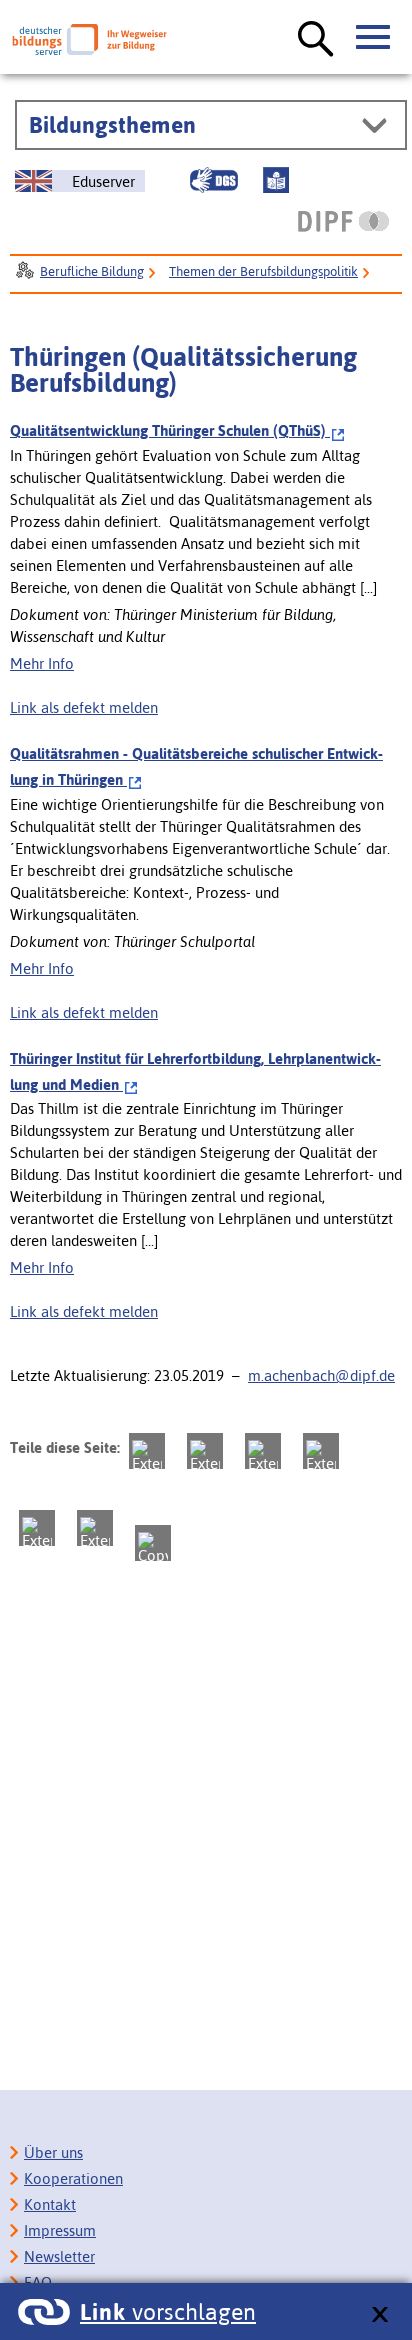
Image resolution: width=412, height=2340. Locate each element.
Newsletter (59, 2256)
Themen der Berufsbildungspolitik (263, 271)
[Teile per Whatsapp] (321, 1451)
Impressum (60, 2230)
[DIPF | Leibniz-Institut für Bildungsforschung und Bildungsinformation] (343, 221)
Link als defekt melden (84, 707)
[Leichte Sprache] (276, 180)
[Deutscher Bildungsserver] (89, 39)
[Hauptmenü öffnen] (374, 38)
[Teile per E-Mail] (95, 1528)
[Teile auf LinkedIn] (37, 1528)
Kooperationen (73, 2178)
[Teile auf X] (263, 1451)
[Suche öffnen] (316, 40)
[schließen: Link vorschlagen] (379, 2315)
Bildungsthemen (112, 125)
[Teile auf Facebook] (205, 1451)
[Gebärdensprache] (214, 180)
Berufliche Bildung (92, 271)
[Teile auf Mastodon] (147, 1451)
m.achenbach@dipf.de (321, 1375)
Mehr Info (42, 663)
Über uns (53, 2152)
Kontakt (50, 2204)
